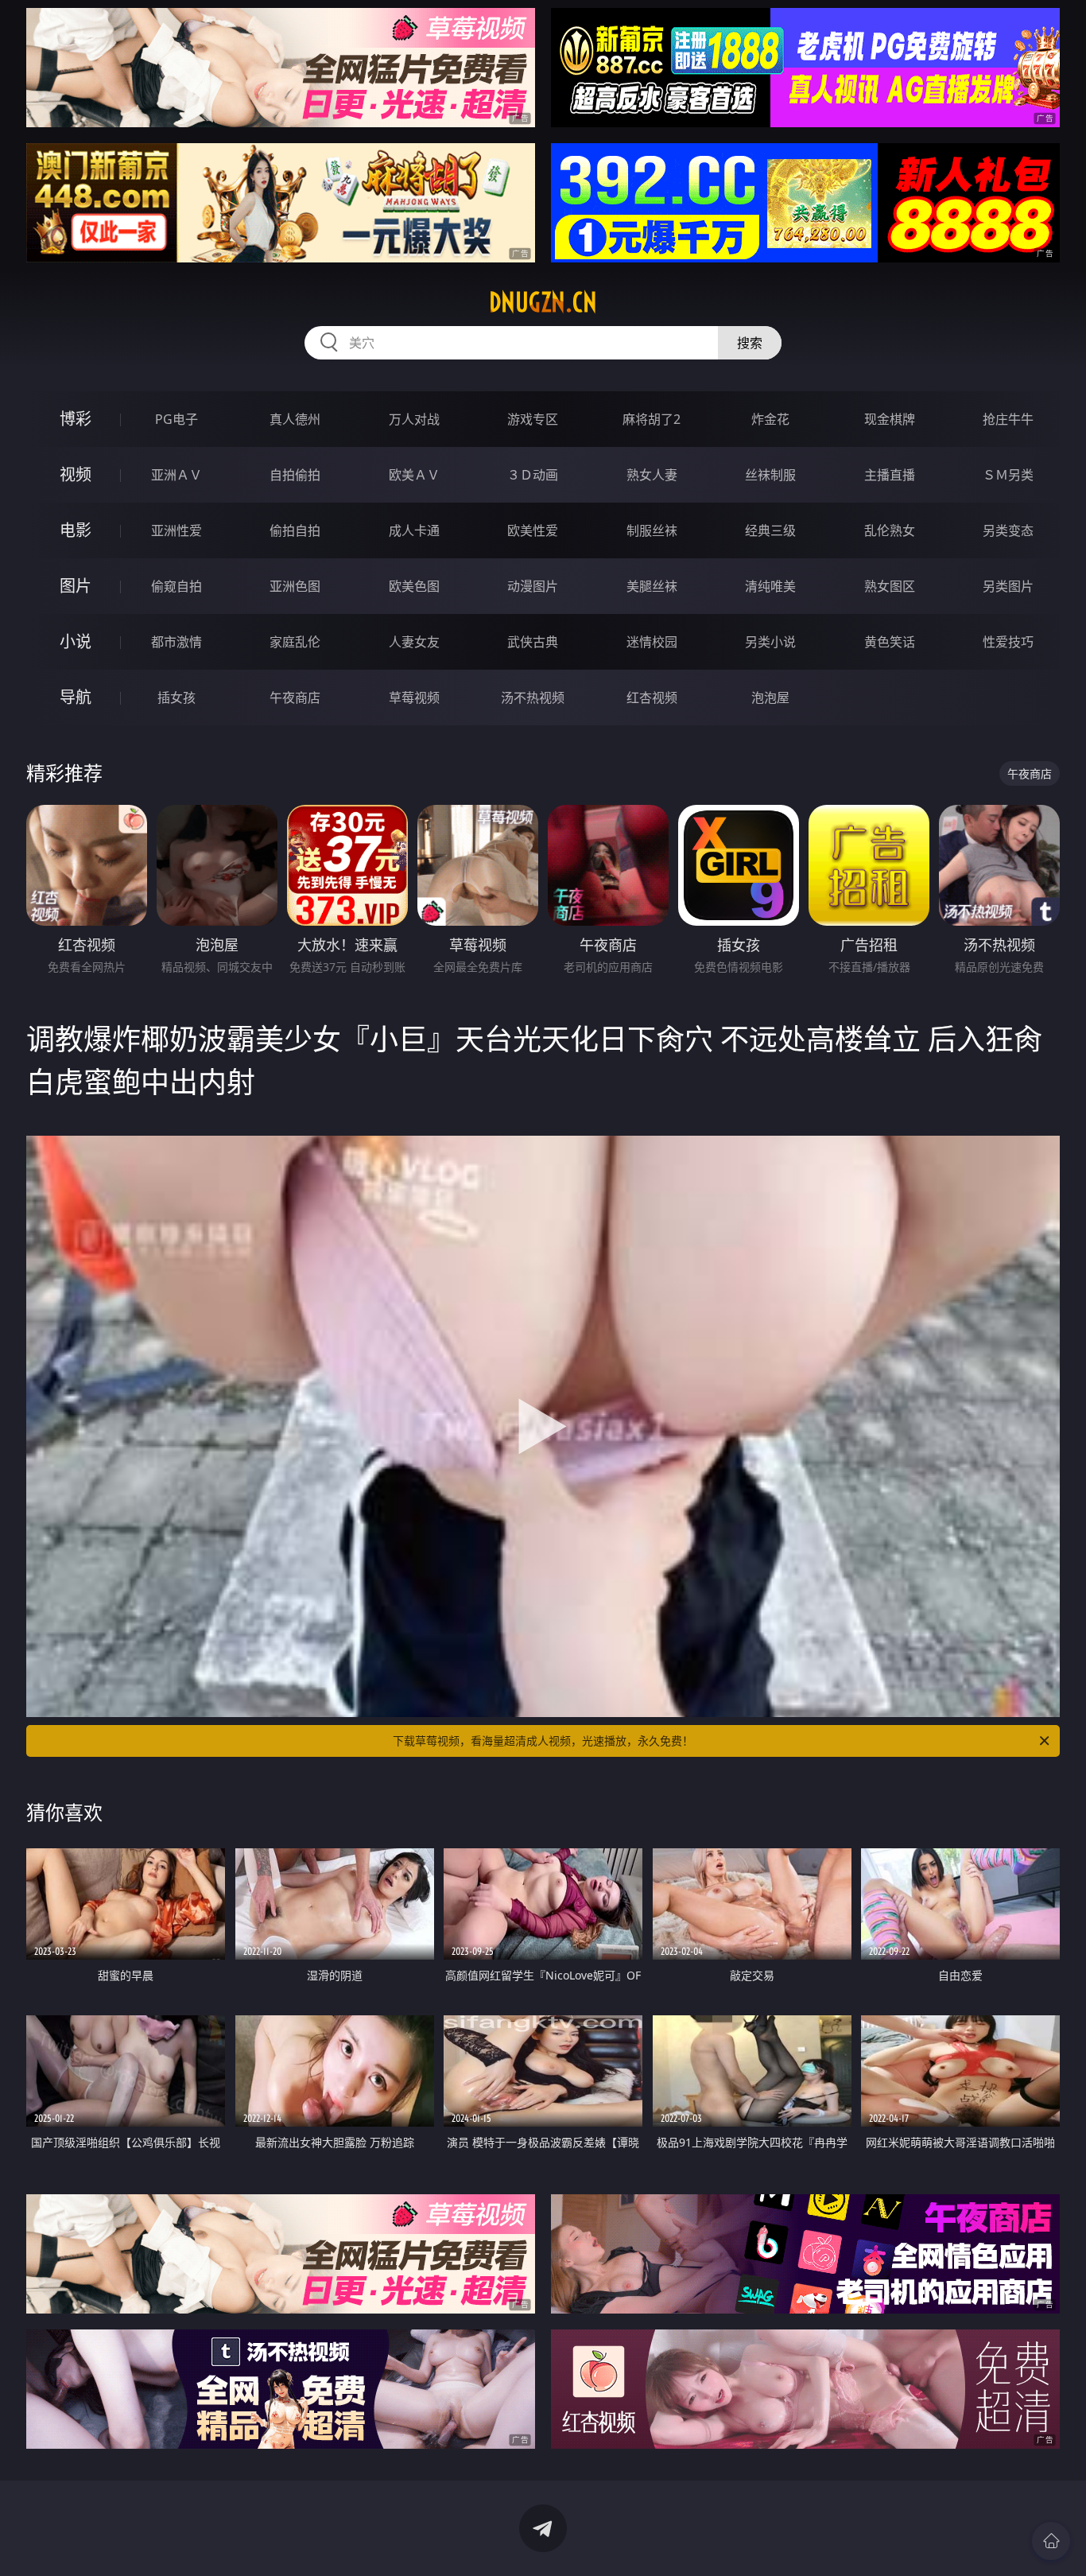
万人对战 (414, 419)
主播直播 (890, 475)
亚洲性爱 (176, 530)
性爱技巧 (1008, 642)
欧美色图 (414, 586)
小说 (76, 641)
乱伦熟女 (890, 530)
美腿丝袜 (652, 586)
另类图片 (1008, 586)
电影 (76, 530)
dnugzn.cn (543, 302)
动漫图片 (533, 586)
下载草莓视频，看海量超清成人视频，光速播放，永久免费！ (543, 1741)
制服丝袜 (652, 530)
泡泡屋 (770, 697)
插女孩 (176, 697)
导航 (76, 697)
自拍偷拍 (295, 475)
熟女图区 (890, 586)
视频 (76, 474)
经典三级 (770, 530)
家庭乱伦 (295, 642)
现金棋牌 (890, 419)
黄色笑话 (890, 642)
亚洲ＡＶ (176, 475)
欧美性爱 (533, 530)
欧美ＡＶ (414, 475)
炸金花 (770, 419)
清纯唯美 (770, 586)
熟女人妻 (652, 475)
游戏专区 (533, 419)
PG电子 (176, 419)
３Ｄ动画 (533, 475)
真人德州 (295, 419)
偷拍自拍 (295, 530)
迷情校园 (652, 642)
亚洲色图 (295, 586)
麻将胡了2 (652, 419)
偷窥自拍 (176, 586)
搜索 (750, 343)
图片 (76, 586)
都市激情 (176, 642)
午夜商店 (295, 697)
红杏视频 (652, 697)
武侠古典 (533, 642)
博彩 (76, 419)
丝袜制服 (770, 475)
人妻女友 (414, 642)
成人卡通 (414, 530)
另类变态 (1008, 530)
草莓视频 (414, 697)
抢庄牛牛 (1008, 419)
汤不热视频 (533, 697)
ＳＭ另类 (1008, 475)
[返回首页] (1051, 2541)
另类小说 (770, 642)
